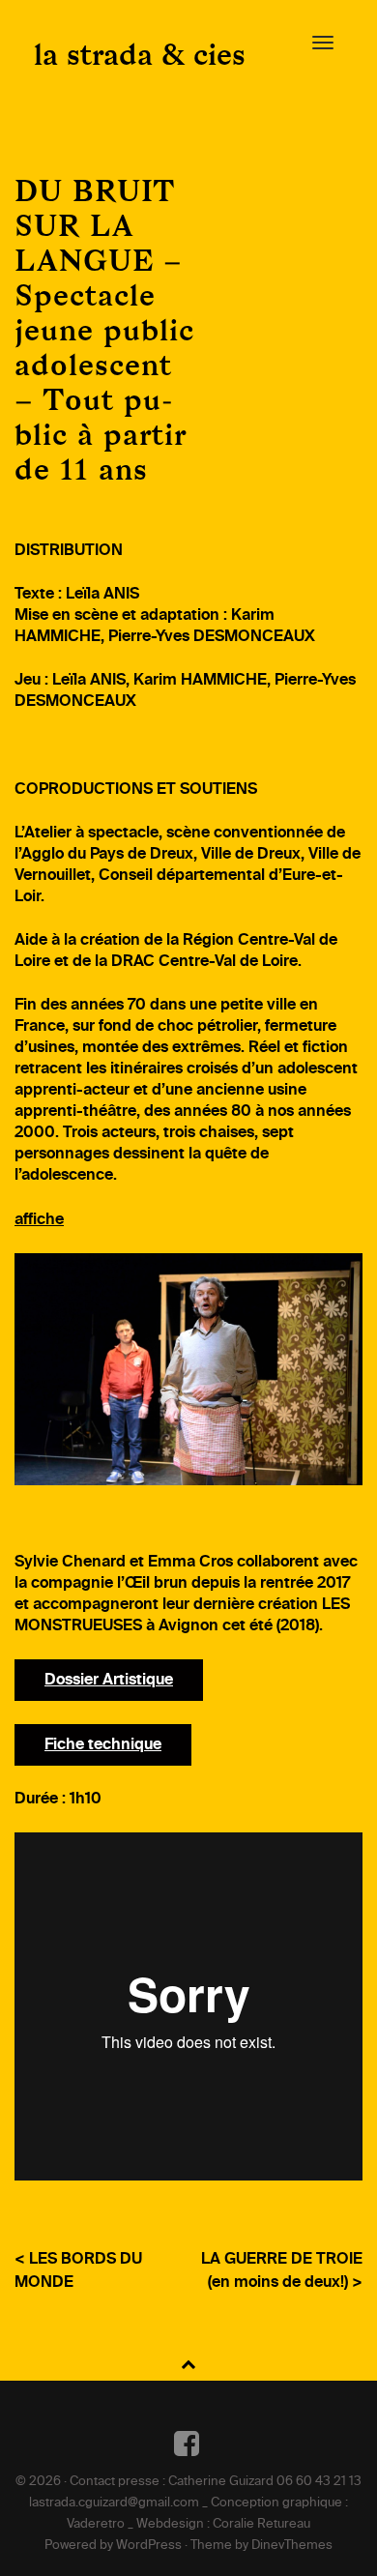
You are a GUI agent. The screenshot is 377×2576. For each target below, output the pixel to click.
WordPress (149, 2546)
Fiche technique (103, 1745)
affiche (39, 1220)
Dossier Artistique (109, 1681)
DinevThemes (292, 2546)
